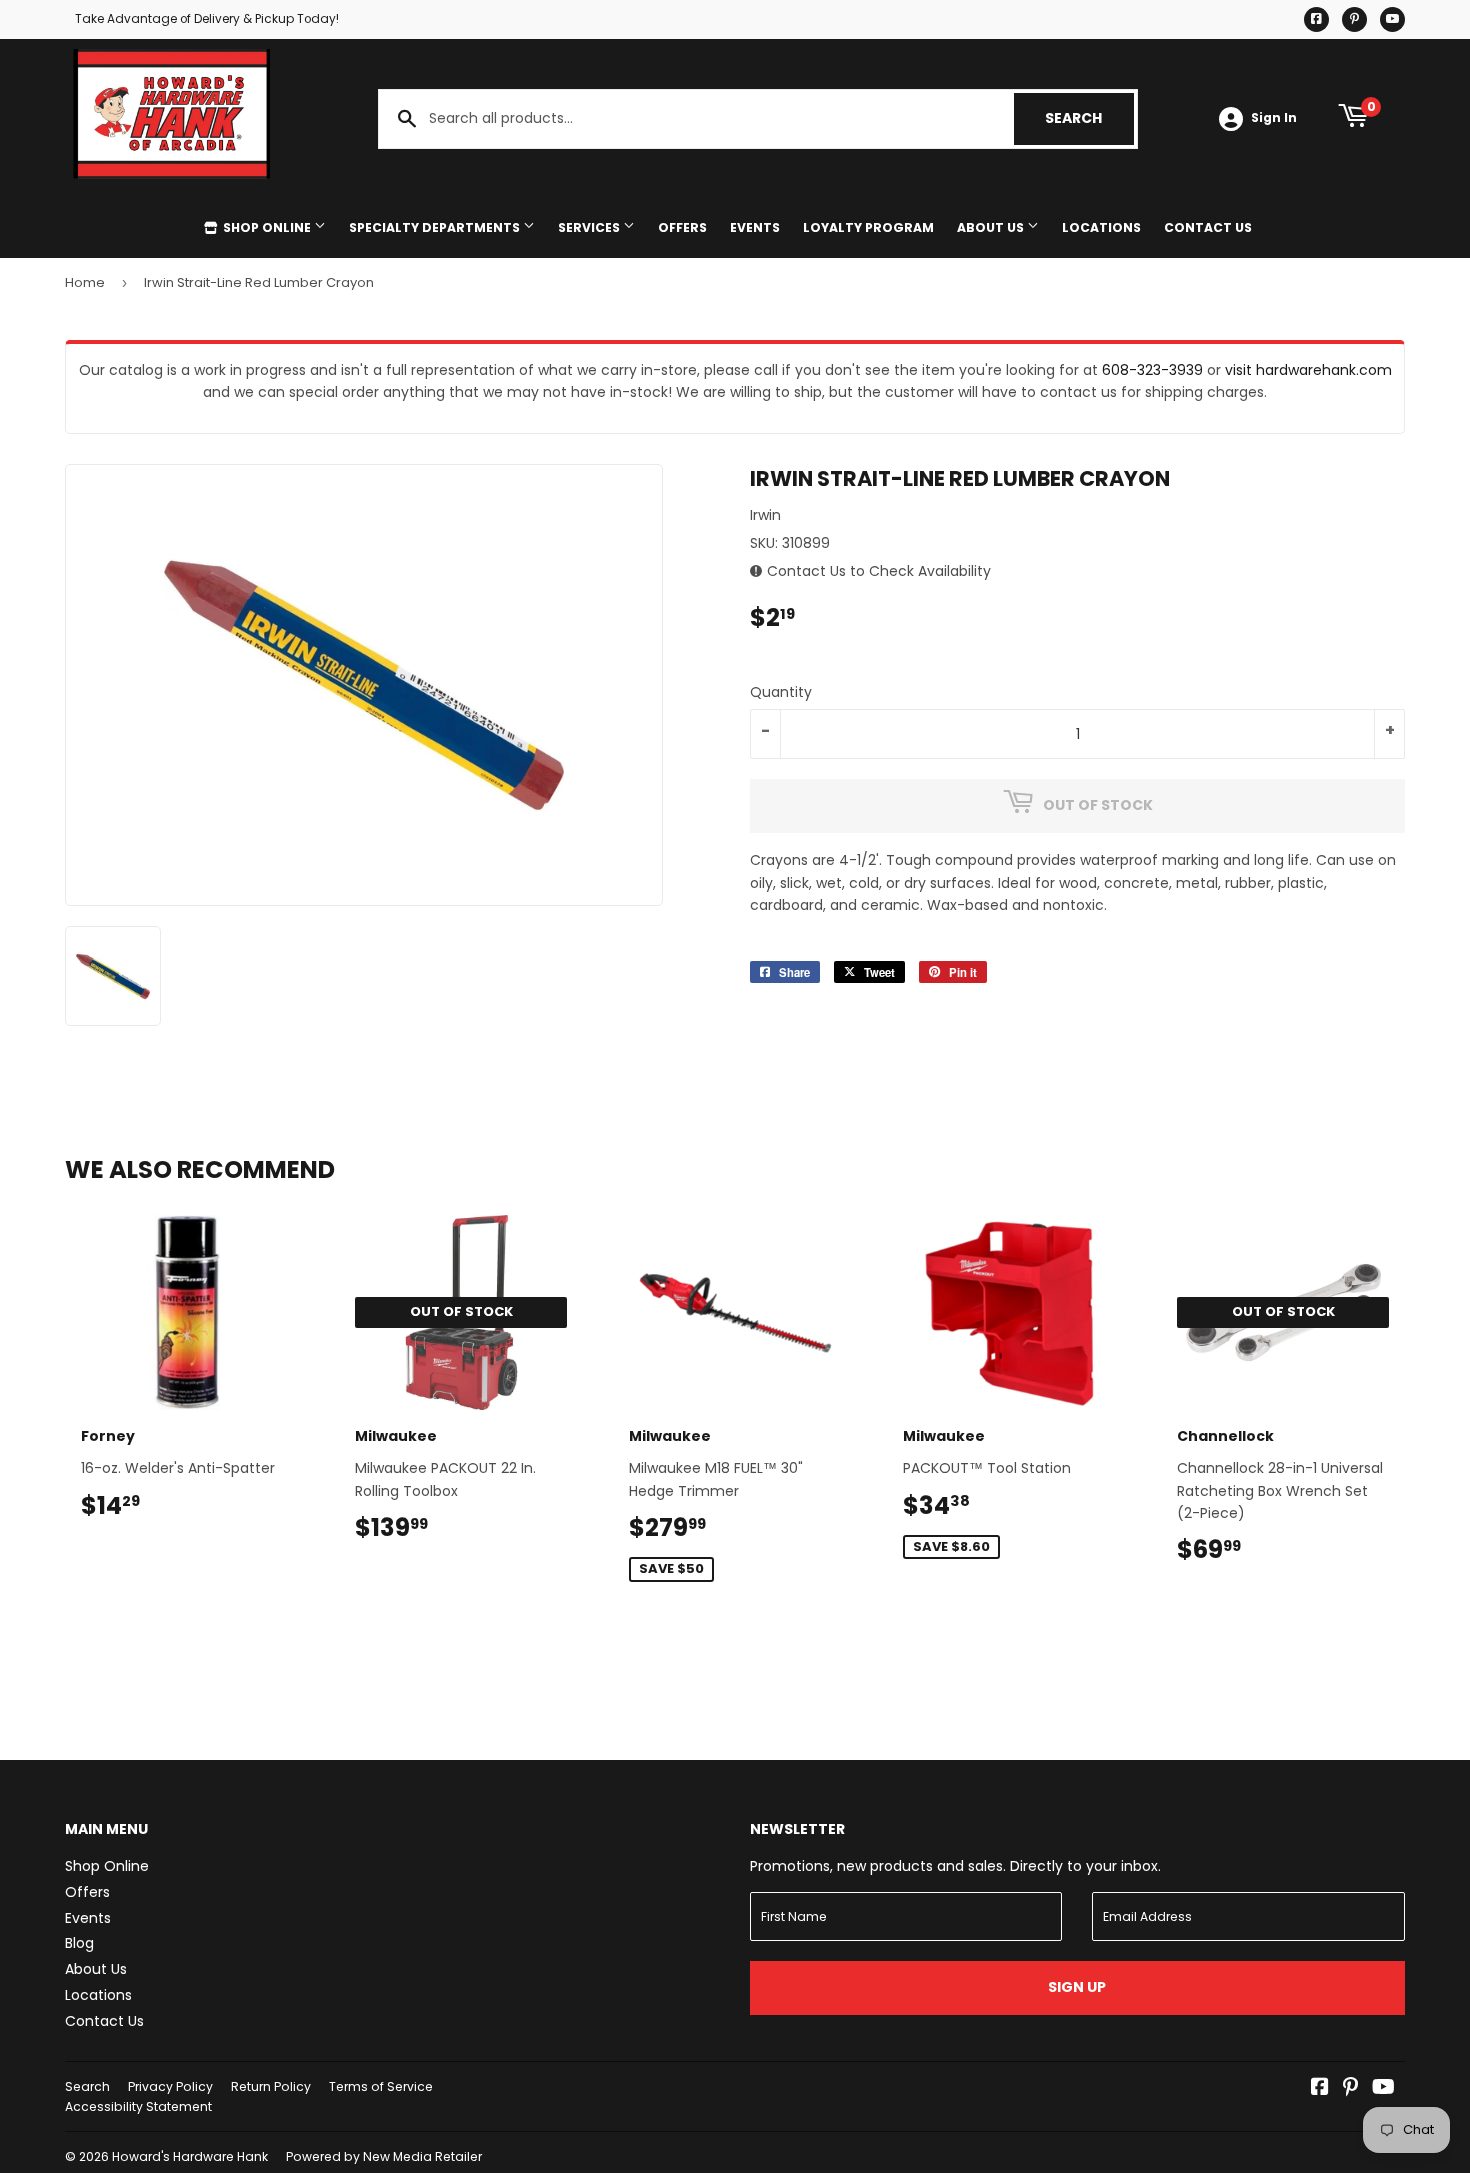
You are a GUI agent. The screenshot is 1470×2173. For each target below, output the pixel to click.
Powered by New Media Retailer (384, 2156)
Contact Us (1208, 227)
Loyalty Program (868, 227)
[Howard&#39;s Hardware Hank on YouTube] (1383, 2089)
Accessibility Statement (138, 2106)
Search (1089, 118)
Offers (682, 227)
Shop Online (267, 227)
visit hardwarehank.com (1308, 370)
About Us (992, 227)
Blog (79, 1943)
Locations (1101, 227)
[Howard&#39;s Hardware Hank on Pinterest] (1350, 2089)
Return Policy (271, 2086)
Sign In (1274, 118)
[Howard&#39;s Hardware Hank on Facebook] (1320, 2089)
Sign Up (1077, 1987)
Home (85, 282)
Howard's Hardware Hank (190, 2156)
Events (755, 227)
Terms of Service (381, 2086)
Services (590, 227)
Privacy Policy (170, 2086)
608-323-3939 (1152, 370)
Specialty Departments (436, 227)
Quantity (781, 692)
